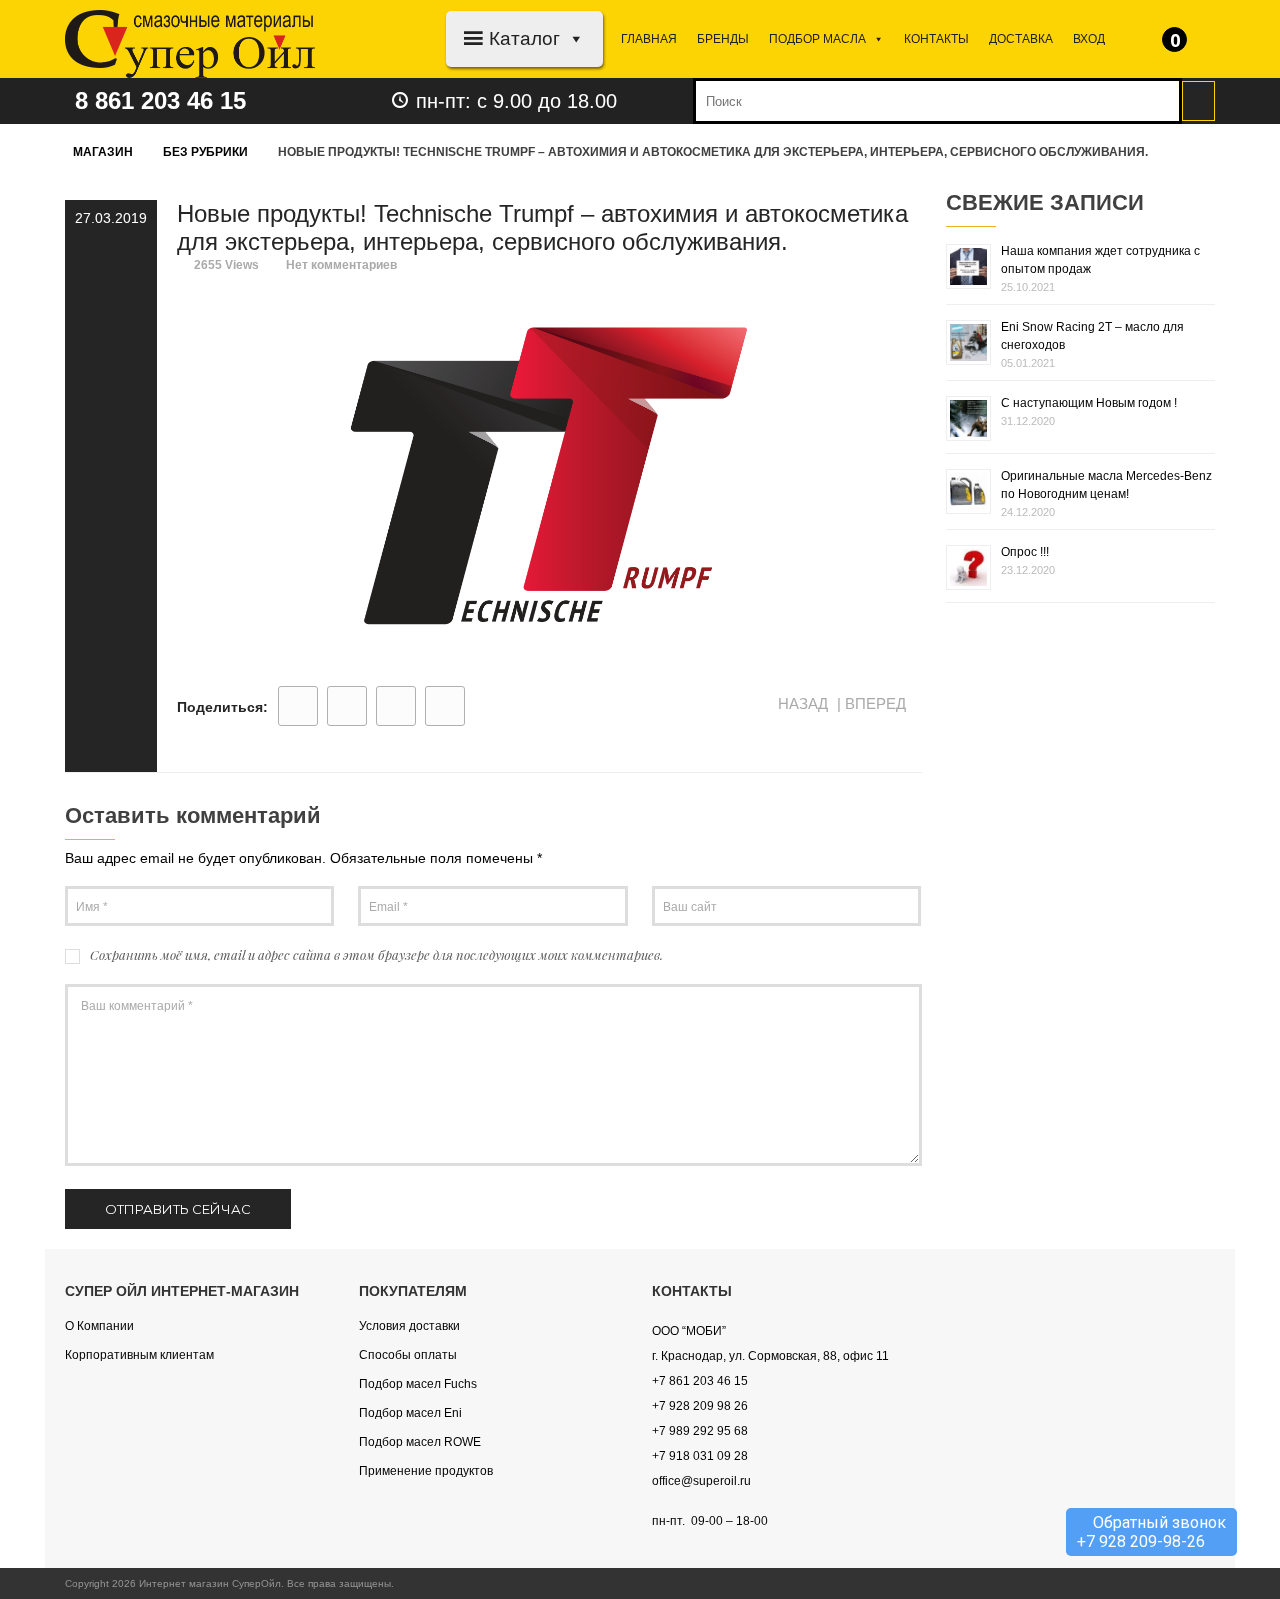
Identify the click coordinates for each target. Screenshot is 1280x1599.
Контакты (936, 39)
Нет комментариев (341, 265)
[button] (572, 38)
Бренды (723, 39)
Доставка (1021, 39)
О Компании (99, 1326)
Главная (649, 39)
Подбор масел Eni (410, 1413)
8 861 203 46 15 (160, 100)
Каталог (524, 38)
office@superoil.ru (701, 1481)
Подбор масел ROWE (420, 1442)
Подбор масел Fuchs (418, 1384)
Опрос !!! (1025, 552)
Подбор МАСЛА (817, 39)
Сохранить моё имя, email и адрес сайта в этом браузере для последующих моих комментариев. (376, 954)
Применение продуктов (426, 1471)
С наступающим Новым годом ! (1089, 403)
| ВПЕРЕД (873, 703)
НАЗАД (801, 703)
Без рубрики (205, 152)
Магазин (103, 152)
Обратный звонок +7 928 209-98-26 (1151, 1532)
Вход (1089, 39)
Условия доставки (409, 1326)
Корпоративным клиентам (139, 1355)
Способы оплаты (408, 1355)
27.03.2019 (111, 218)
